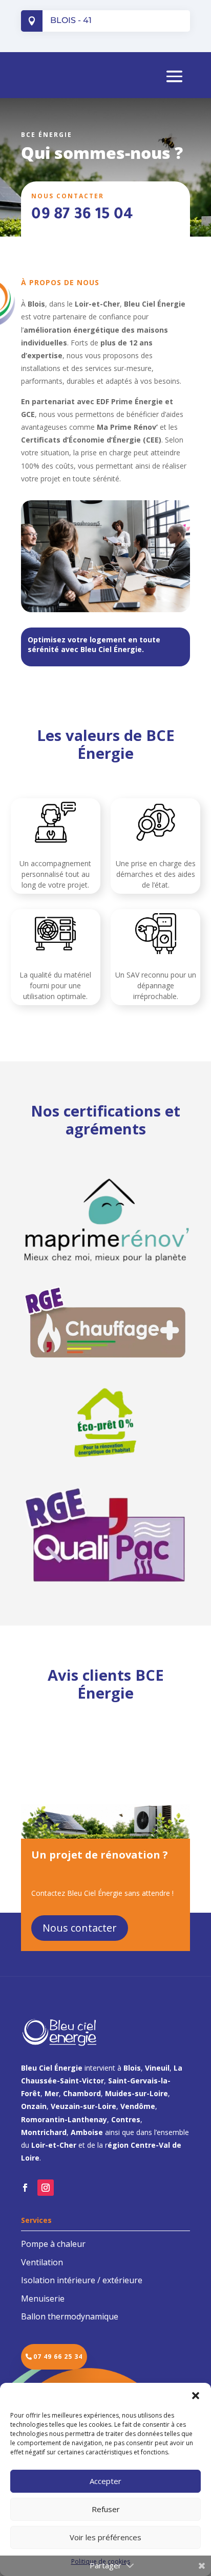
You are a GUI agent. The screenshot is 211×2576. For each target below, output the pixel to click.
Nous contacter (80, 1928)
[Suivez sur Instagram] (46, 2188)
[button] (196, 2396)
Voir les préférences (105, 2537)
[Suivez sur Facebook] (25, 2188)
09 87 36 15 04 (82, 216)
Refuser (106, 2509)
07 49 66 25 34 (58, 2357)
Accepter (105, 2481)
